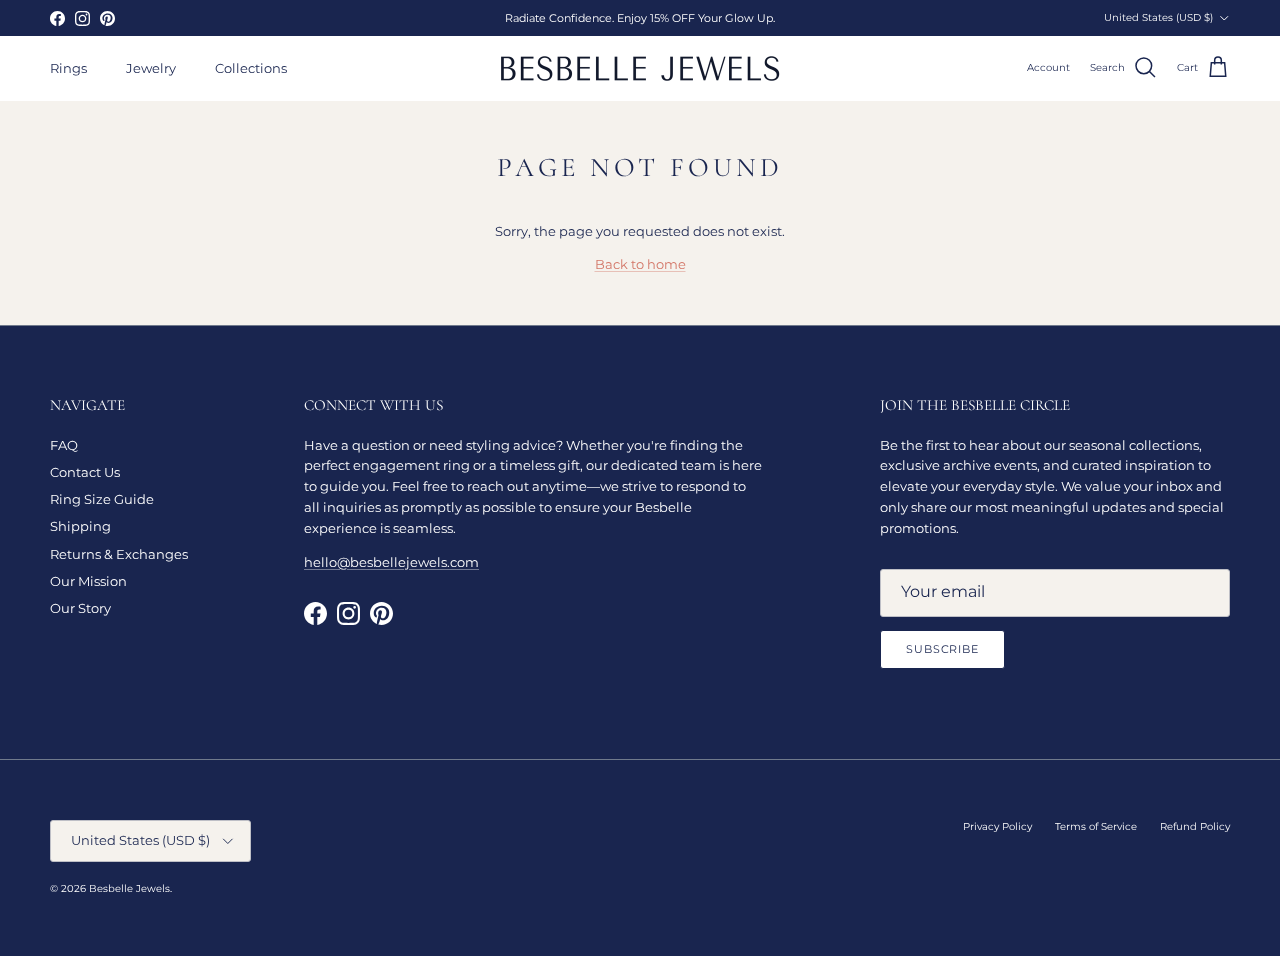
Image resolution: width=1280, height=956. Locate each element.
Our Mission (88, 581)
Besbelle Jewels (129, 888)
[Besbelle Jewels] (640, 68)
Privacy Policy (997, 826)
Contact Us (85, 472)
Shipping (80, 526)
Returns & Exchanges (119, 554)
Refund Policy (1195, 826)
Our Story (80, 608)
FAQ (64, 445)
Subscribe (942, 649)
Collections (251, 68)
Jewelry (151, 68)
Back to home (640, 264)
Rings (68, 68)
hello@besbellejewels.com (391, 562)
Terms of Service (1096, 826)
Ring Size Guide (102, 499)
